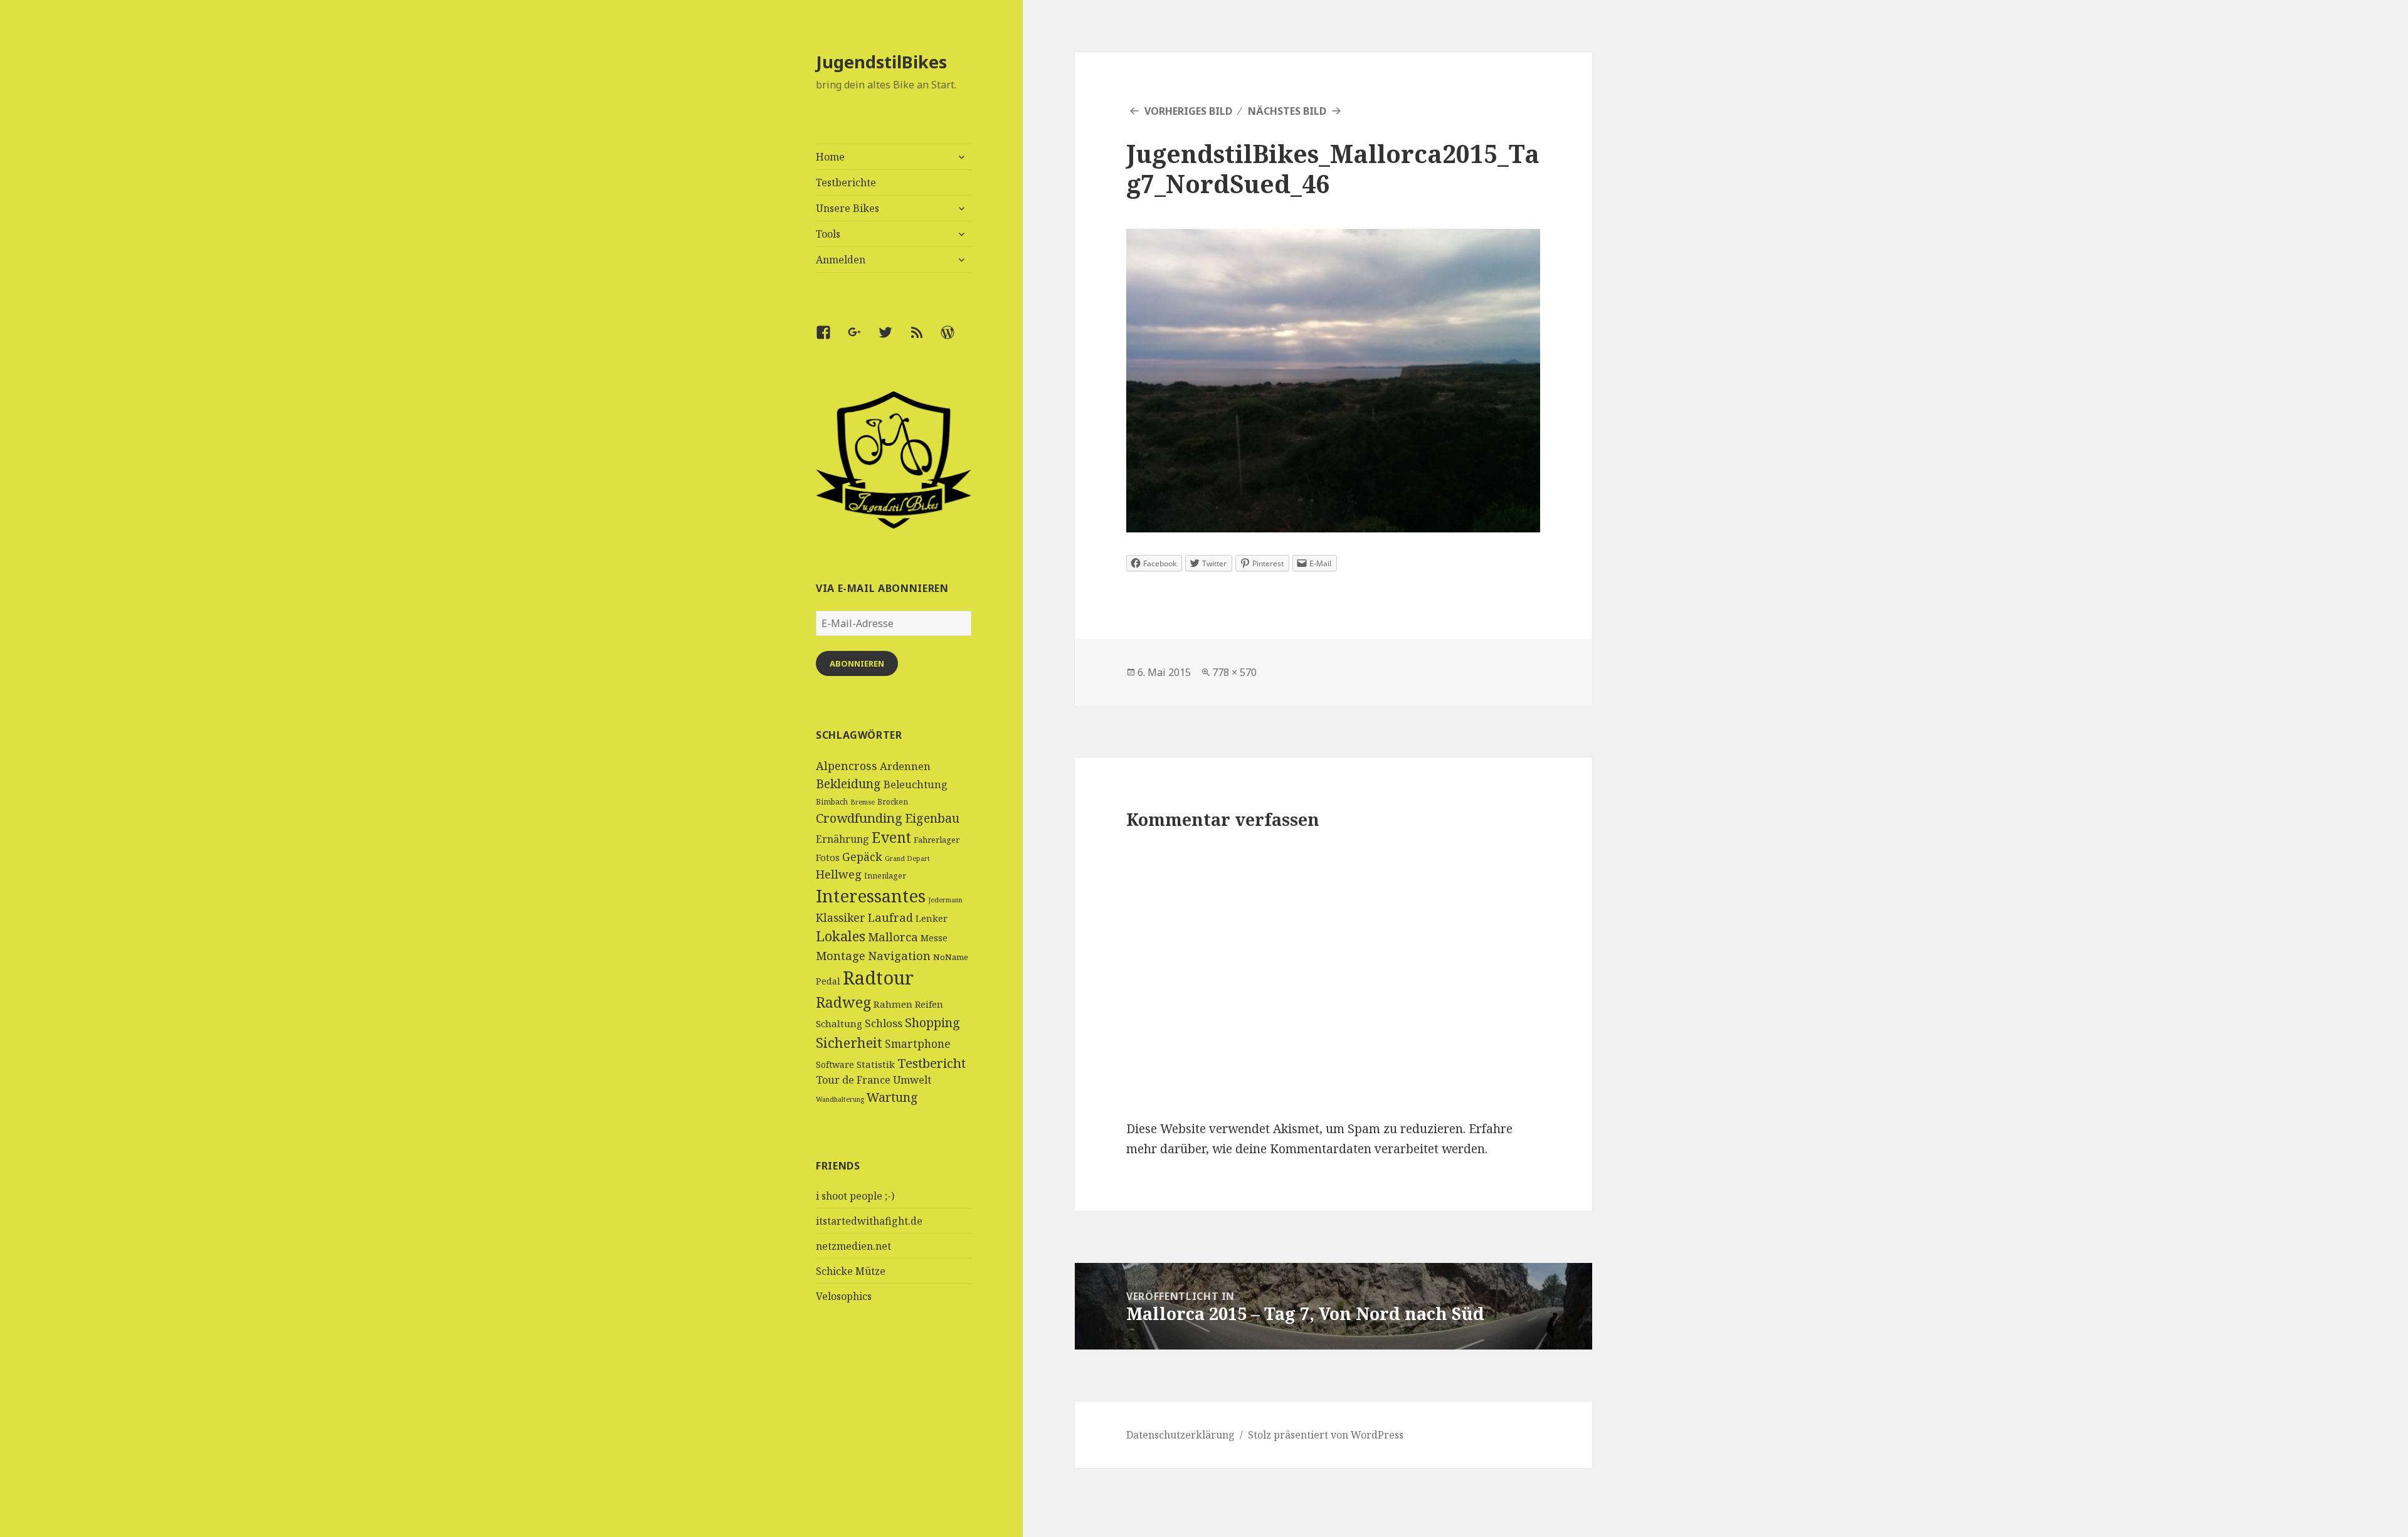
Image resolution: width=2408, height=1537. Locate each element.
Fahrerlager (937, 840)
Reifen (929, 1004)
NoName (951, 957)
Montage (841, 955)
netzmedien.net (853, 1246)
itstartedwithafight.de (869, 1221)
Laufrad (890, 917)
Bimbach (832, 802)
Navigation (899, 955)
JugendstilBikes (881, 62)
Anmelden (841, 260)
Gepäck (862, 857)
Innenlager (885, 876)
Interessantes (871, 895)
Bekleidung (848, 784)
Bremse (863, 802)
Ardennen (905, 766)
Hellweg (839, 874)
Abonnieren (857, 663)
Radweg (843, 1002)
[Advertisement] (894, 1443)
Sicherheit (849, 1042)
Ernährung (842, 839)
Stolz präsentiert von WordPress (1326, 1435)
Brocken (893, 802)
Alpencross (847, 766)
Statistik (876, 1064)
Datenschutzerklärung (1180, 1435)
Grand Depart (907, 858)
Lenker (932, 918)
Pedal (828, 981)
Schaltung (839, 1023)
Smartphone (918, 1043)
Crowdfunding (859, 818)
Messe (934, 938)
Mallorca (893, 937)
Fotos (828, 857)
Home (830, 157)
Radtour (878, 978)
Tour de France (853, 1080)
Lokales (841, 936)
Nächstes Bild (1287, 111)
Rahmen (893, 1004)
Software (835, 1064)
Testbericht (932, 1063)
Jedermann (945, 900)
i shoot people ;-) (855, 1196)
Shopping (932, 1022)
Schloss (884, 1023)
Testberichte (846, 182)
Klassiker (841, 917)
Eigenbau (932, 818)
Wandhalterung (840, 1099)
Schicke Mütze (851, 1271)
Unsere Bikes (848, 208)
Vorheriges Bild (1188, 111)
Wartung (892, 1097)
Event (891, 837)
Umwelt (912, 1080)
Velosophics (844, 1296)
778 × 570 (1234, 672)
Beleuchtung (916, 784)
